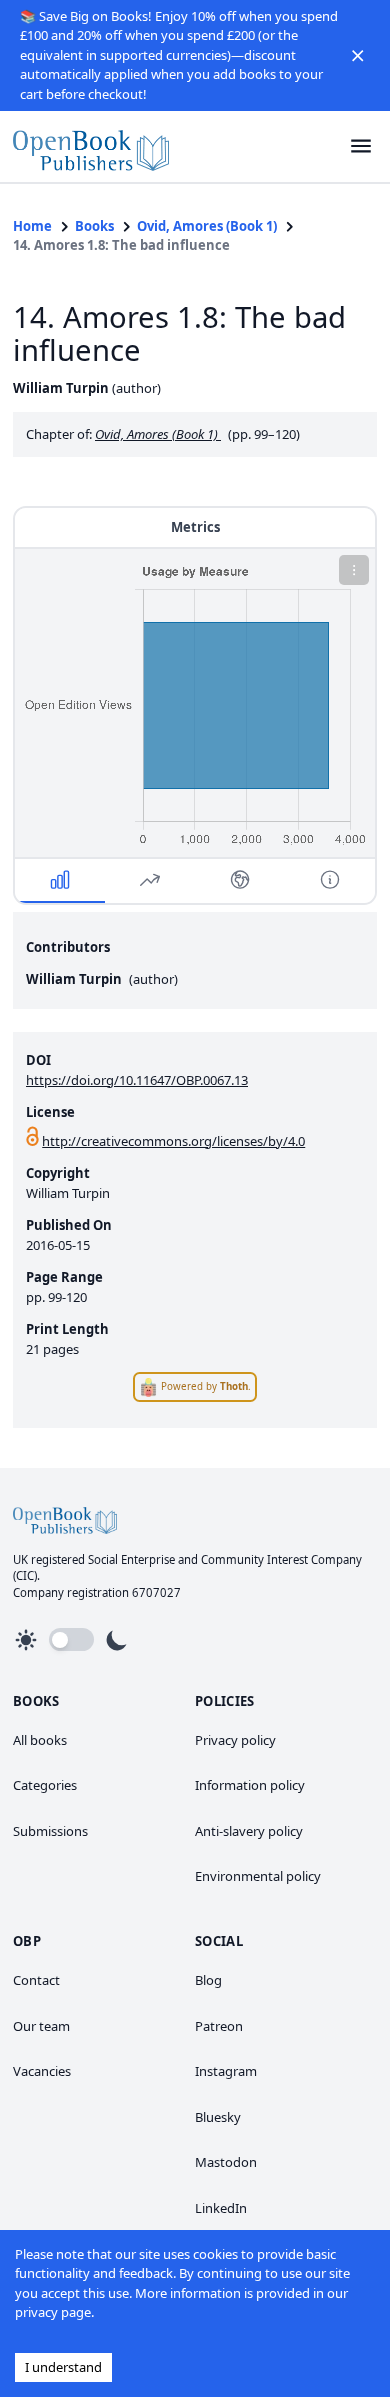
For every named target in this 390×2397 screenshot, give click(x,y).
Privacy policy (235, 1740)
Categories (45, 1785)
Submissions (50, 1831)
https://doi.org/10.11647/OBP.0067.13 (137, 1080)
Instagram (226, 2071)
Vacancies (42, 2071)
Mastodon (226, 2162)
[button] (358, 55)
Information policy (250, 1785)
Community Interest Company (281, 1559)
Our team (41, 2026)
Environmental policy (258, 1876)
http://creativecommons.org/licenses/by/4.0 (173, 1141)
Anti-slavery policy (249, 1831)
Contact (36, 1980)
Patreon (219, 2026)
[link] (91, 146)
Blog (208, 1980)
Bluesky (218, 2117)
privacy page (53, 2312)
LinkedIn (221, 2208)
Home (32, 226)
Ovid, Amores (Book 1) (207, 226)
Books (94, 226)
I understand (63, 2367)
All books (40, 1740)
